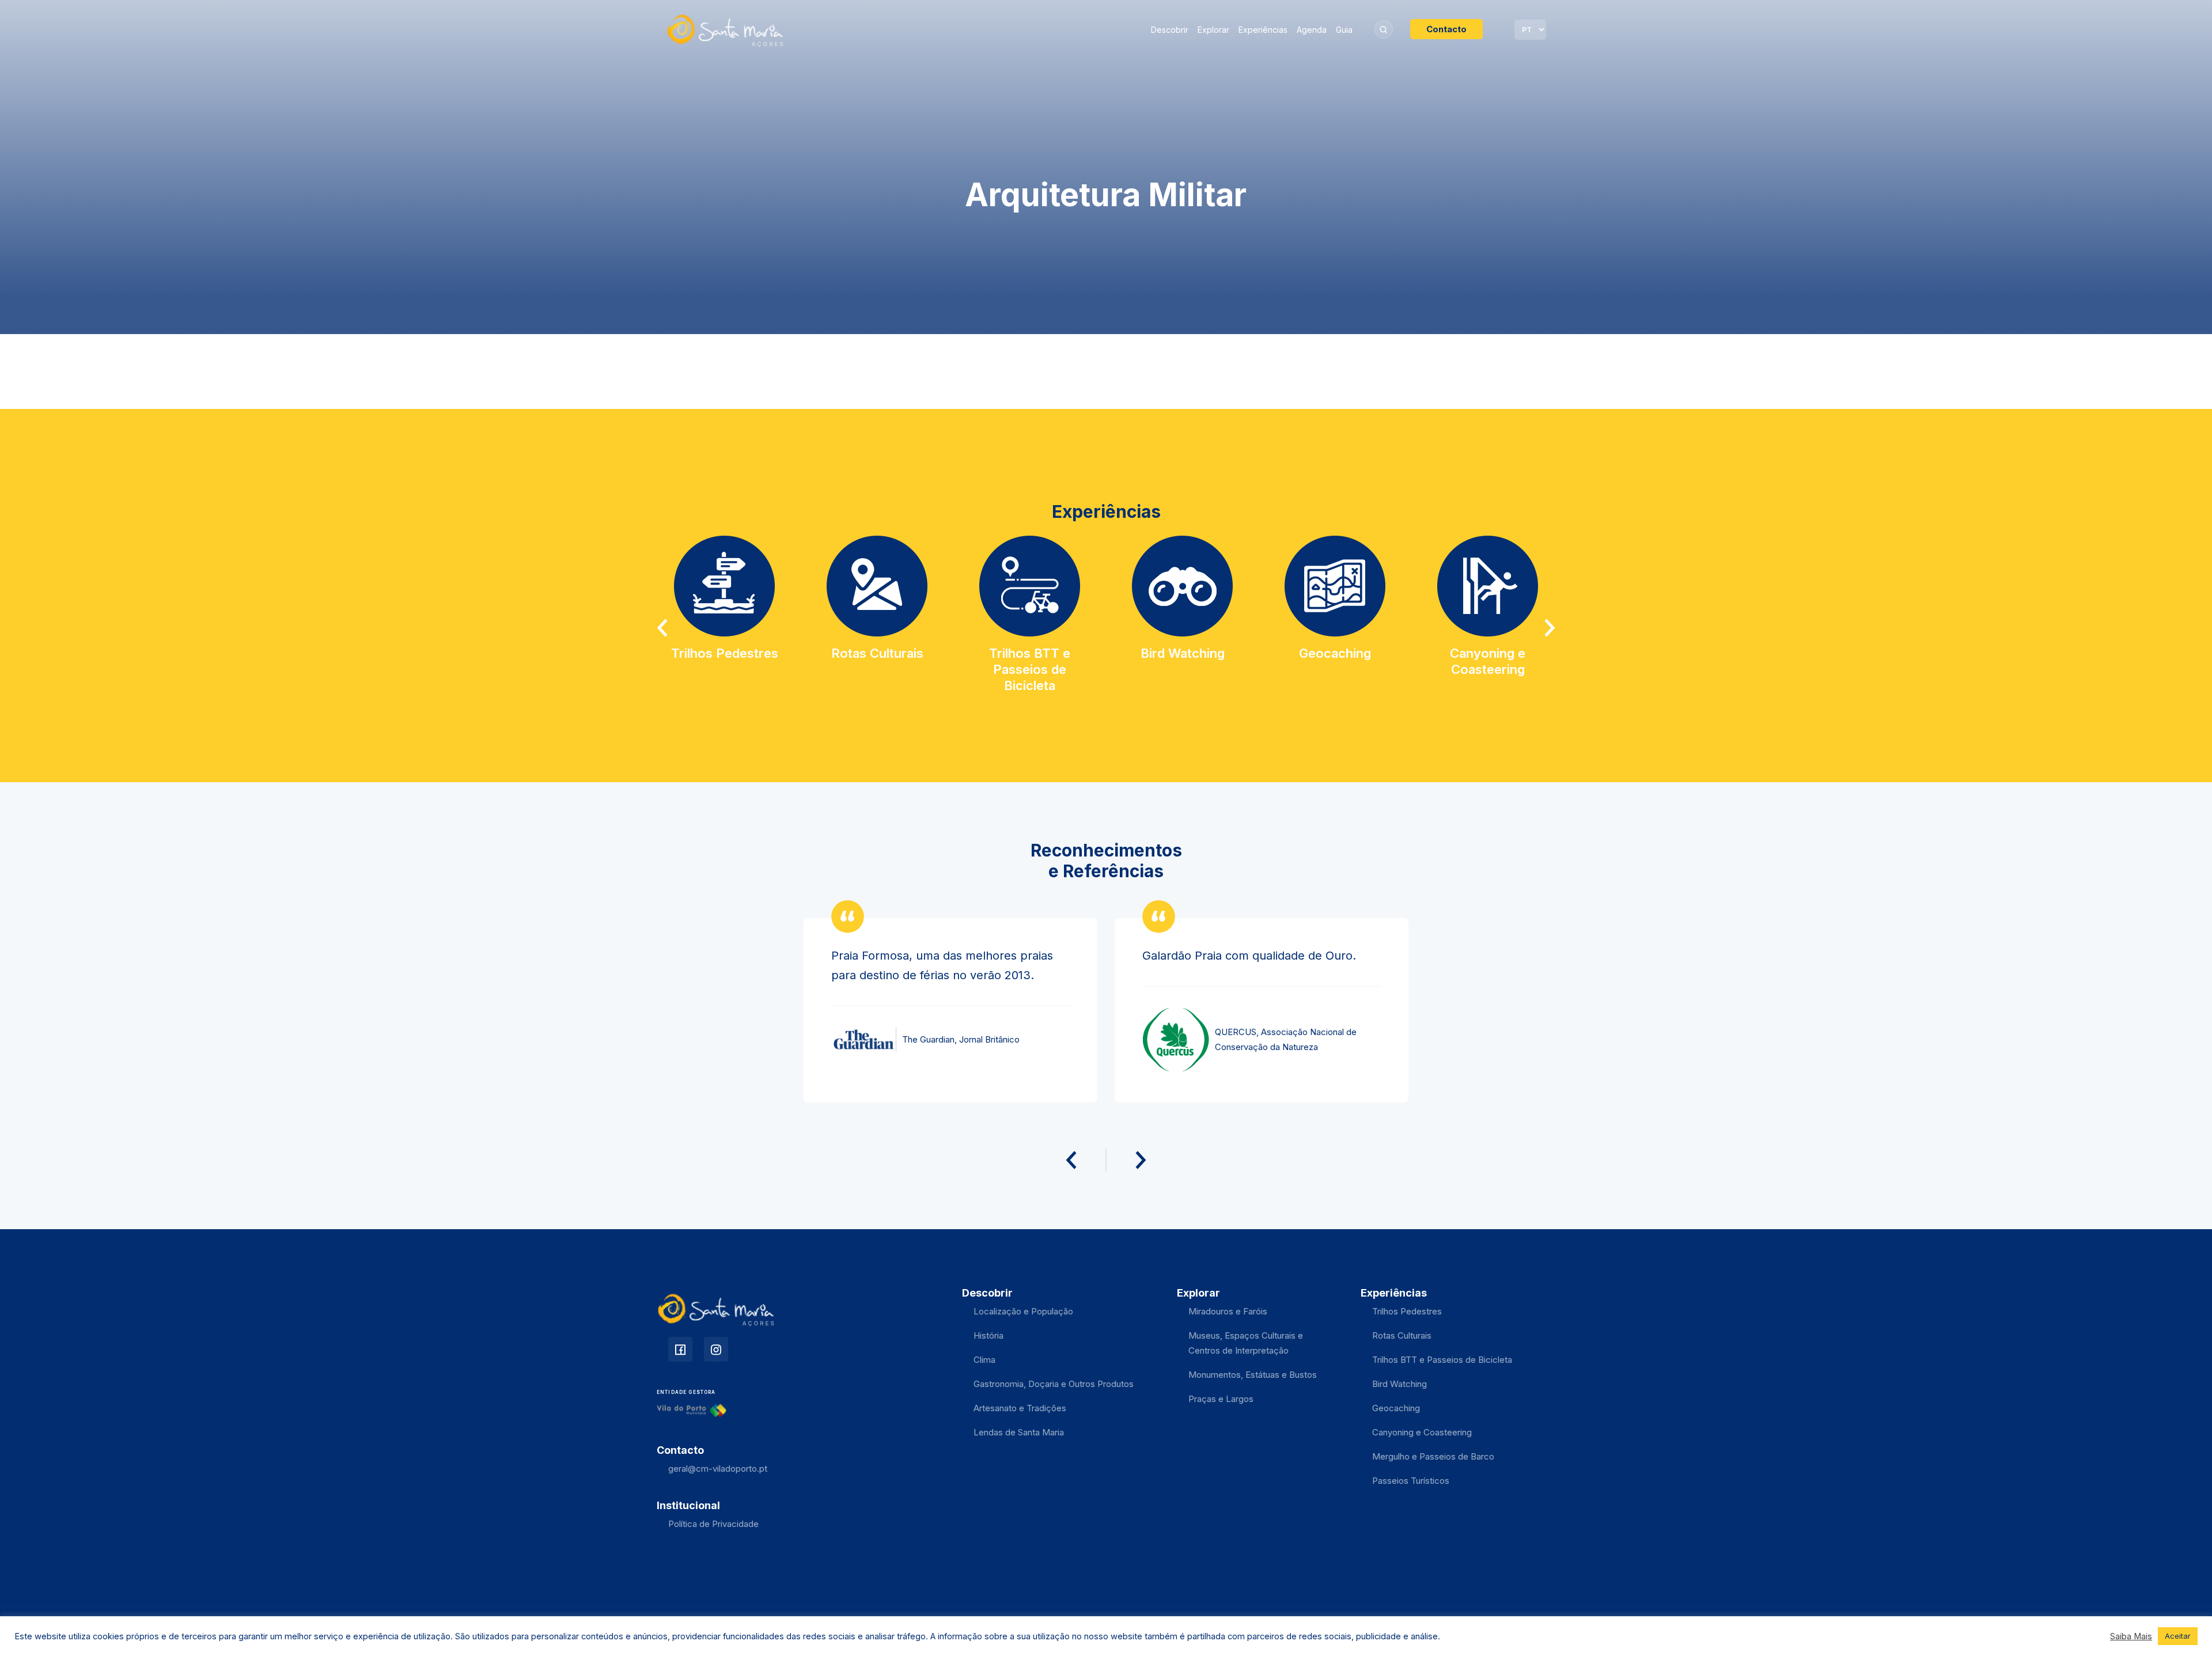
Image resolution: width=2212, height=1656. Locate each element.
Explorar (1213, 30)
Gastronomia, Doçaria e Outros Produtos (1054, 1384)
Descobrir (1170, 30)
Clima (984, 1360)
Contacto (1446, 29)
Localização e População (1023, 1311)
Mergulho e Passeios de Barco (1433, 1456)
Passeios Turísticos (1411, 1481)
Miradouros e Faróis (1228, 1311)
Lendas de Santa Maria (1019, 1432)
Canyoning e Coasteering (1422, 1432)
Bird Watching (1399, 1384)
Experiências (1263, 30)
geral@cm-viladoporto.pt (718, 1469)
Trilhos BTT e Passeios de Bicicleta (1442, 1360)
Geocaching (1396, 1408)
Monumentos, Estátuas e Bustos (1253, 1375)
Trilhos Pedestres (1407, 1311)
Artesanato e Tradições (1020, 1408)
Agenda (1312, 30)
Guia (1344, 30)
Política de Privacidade (713, 1524)
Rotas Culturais (1402, 1335)
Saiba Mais (2131, 1636)
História (988, 1335)
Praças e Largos (1221, 1399)
